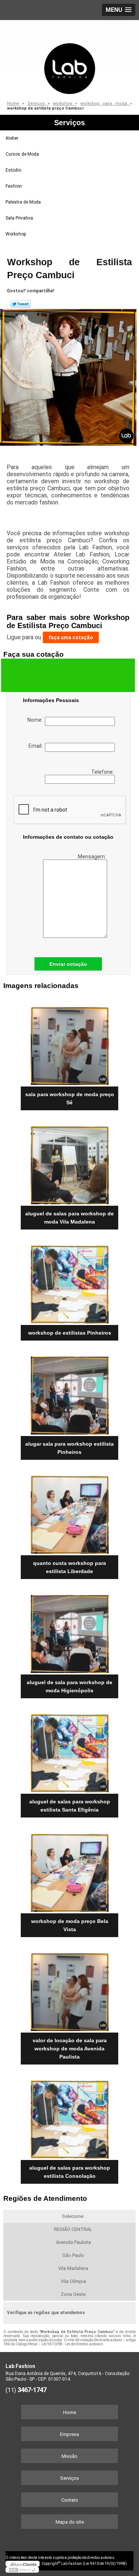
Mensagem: (92, 857)
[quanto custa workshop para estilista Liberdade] (69, 1512)
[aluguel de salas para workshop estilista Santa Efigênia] (69, 1751)
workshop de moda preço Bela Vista (70, 1925)
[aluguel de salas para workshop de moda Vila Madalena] (69, 1163)
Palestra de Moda (23, 202)
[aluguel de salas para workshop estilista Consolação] (69, 2117)
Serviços (69, 123)
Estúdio (13, 170)
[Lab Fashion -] (69, 58)
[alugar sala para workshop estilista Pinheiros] (69, 1393)
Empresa (69, 2434)
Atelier (12, 138)
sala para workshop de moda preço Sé (70, 1098)
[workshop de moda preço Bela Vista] (69, 1870)
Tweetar (21, 304)
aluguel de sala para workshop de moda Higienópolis (69, 1686)
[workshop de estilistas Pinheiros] (69, 1282)
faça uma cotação (71, 637)
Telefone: (103, 772)
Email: (37, 746)
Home (69, 2412)
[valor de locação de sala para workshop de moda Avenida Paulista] (69, 1990)
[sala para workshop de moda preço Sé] (69, 1044)
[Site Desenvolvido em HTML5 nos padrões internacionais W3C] (22, 2570)
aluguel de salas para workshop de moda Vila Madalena (69, 1218)
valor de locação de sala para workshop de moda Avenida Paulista (70, 2049)
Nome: (36, 720)
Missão (69, 2456)
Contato (70, 2500)
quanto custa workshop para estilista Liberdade (69, 1567)
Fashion (14, 186)
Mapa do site (70, 2522)
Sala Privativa (19, 218)
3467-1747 (32, 2390)
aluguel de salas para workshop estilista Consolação (70, 2172)
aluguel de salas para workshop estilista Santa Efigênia (70, 1806)
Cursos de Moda (22, 154)
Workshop (16, 234)
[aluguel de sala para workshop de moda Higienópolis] (69, 1632)
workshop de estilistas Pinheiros (70, 1333)
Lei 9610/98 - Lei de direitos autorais (72, 2344)
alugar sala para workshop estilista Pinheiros (69, 1448)
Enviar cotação (68, 964)
